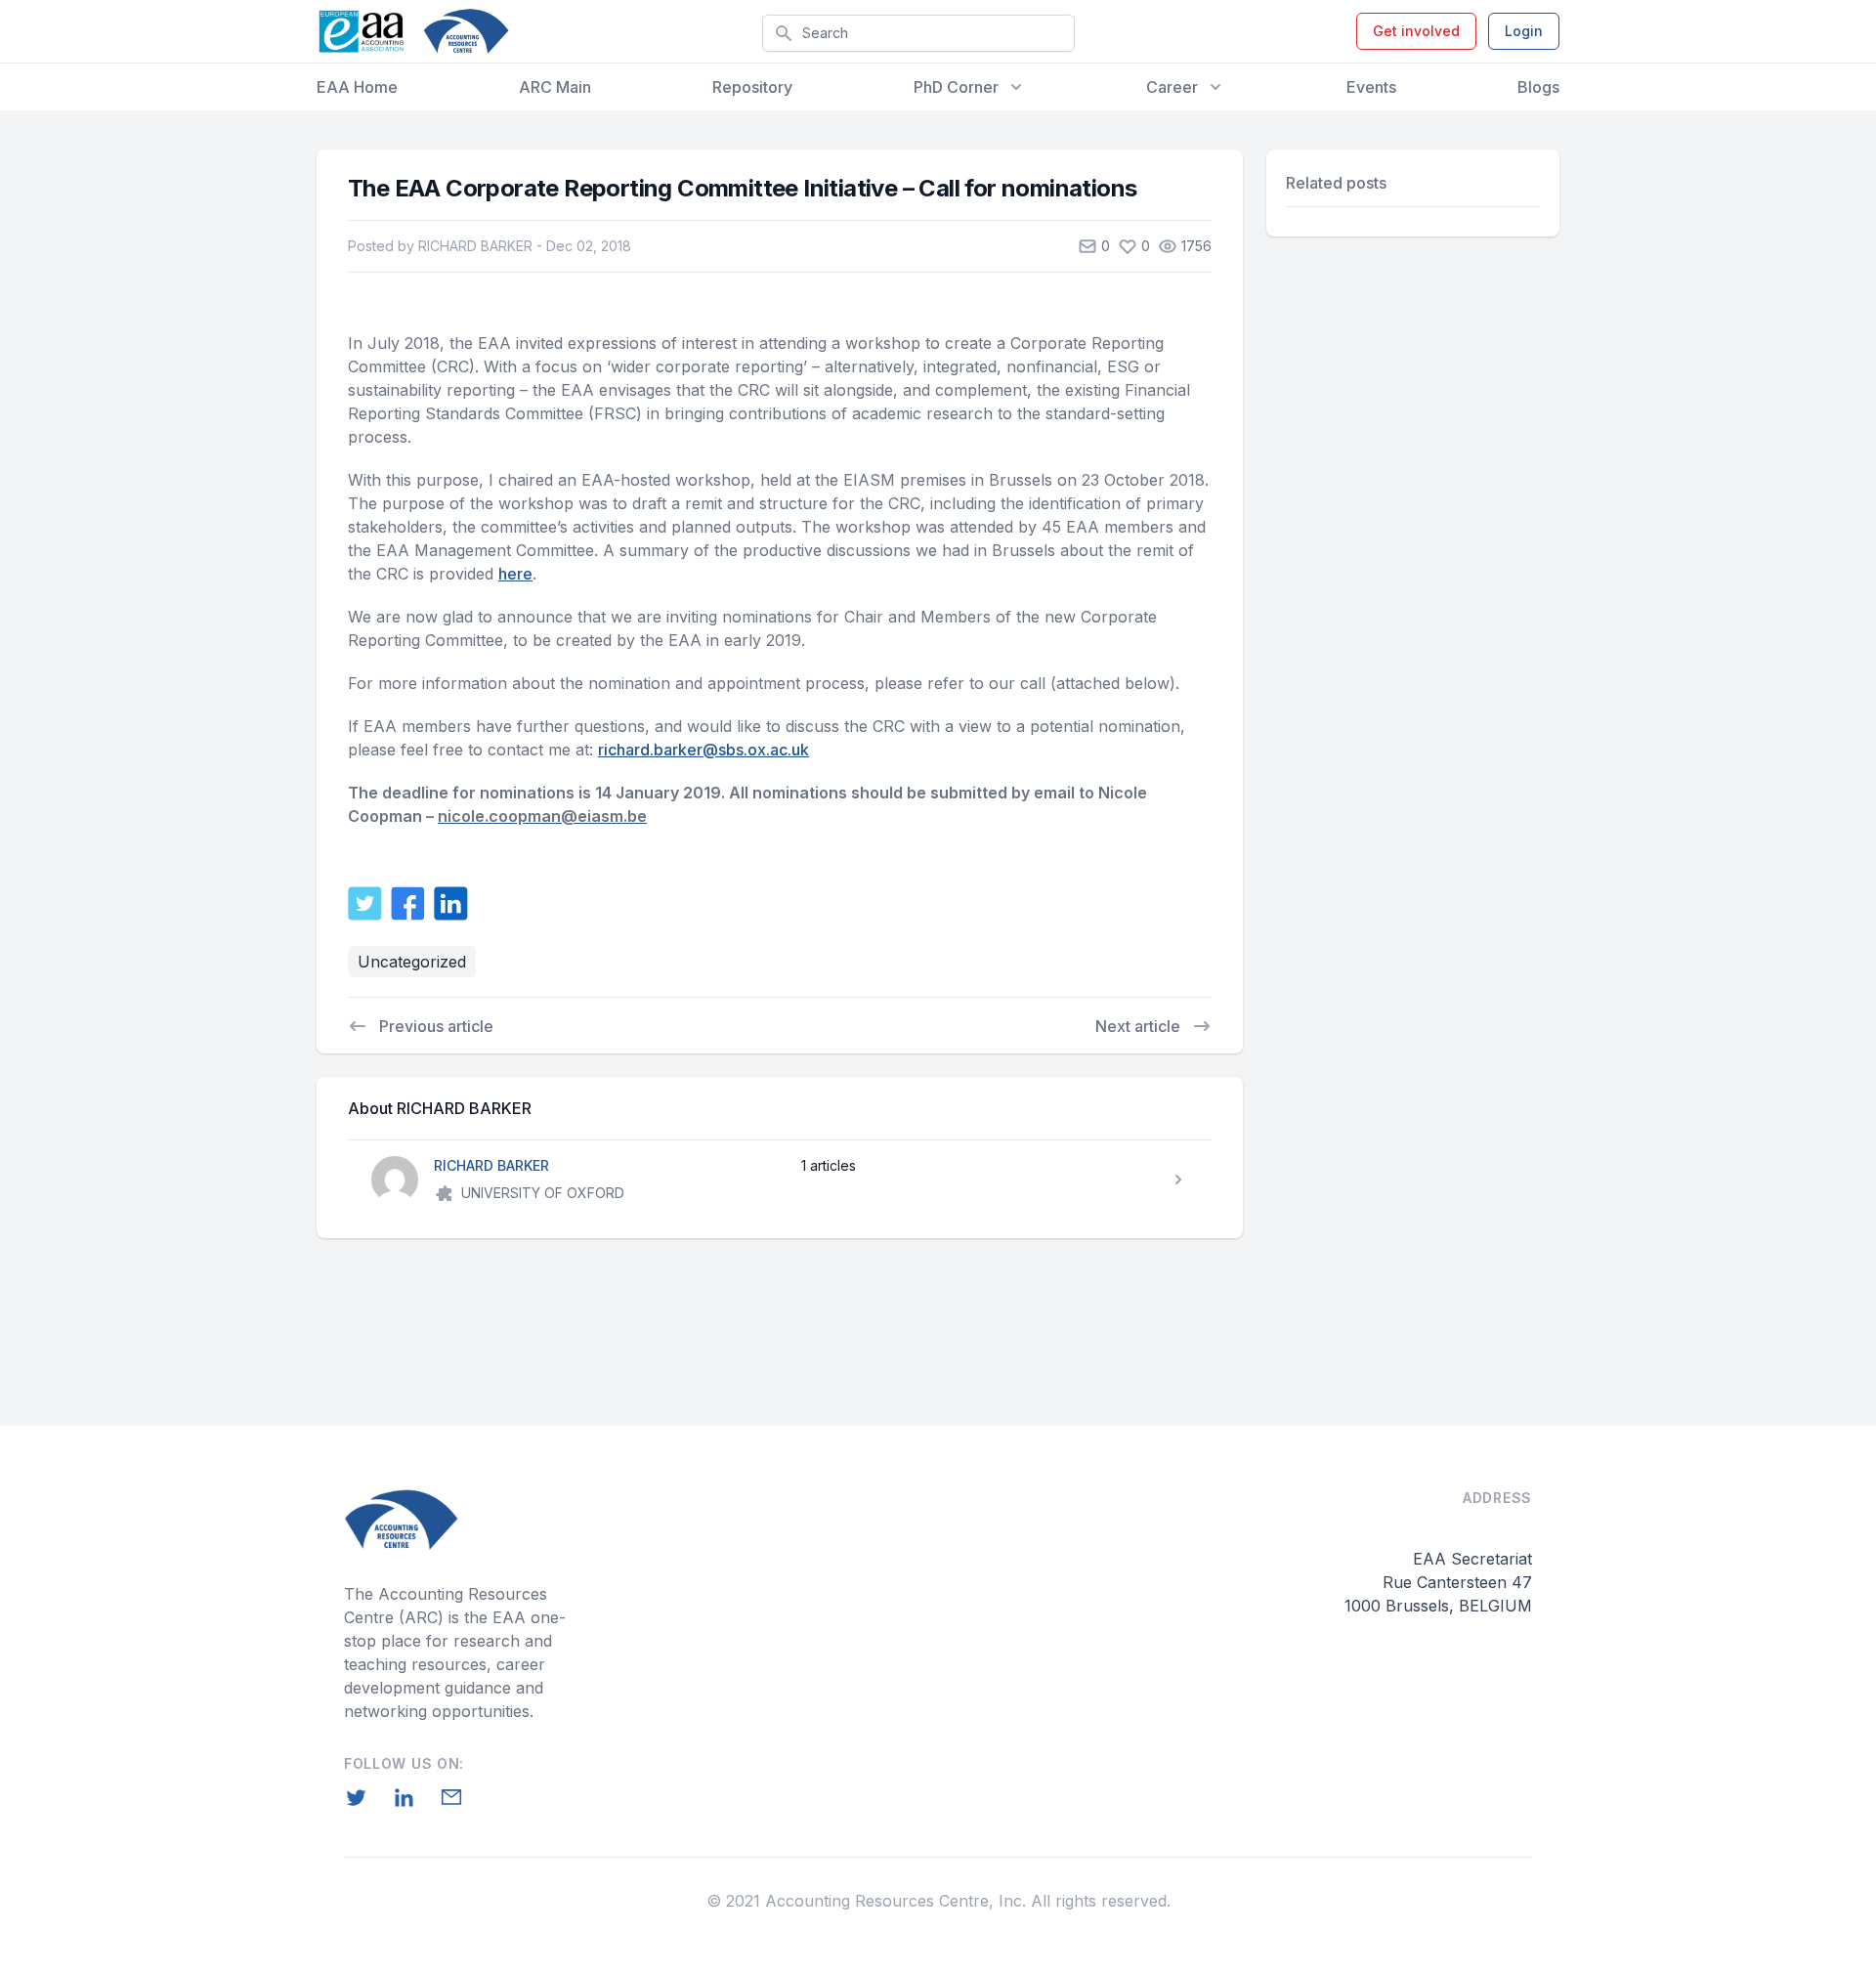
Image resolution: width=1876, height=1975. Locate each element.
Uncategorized (412, 962)
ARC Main (555, 87)
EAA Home (357, 87)
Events (1371, 87)
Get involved (1416, 31)
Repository (752, 87)
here (515, 574)
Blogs (1538, 87)
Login (1524, 31)
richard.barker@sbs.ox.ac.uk (703, 750)
